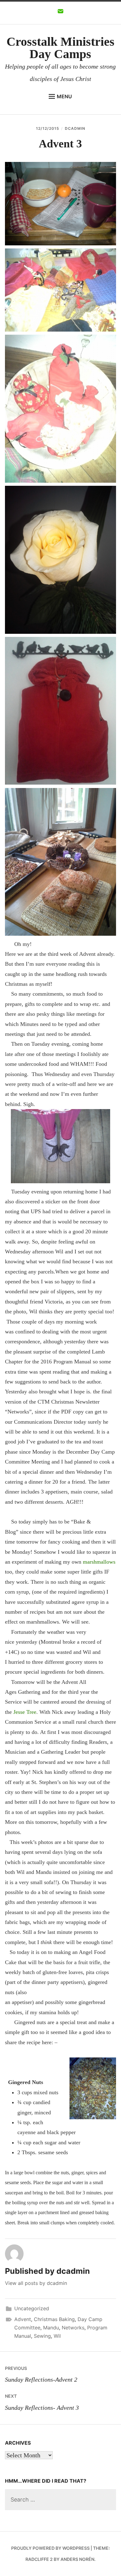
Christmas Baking (54, 2319)
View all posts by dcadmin (36, 2283)
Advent (23, 2319)
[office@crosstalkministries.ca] (60, 13)
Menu (64, 96)
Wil (57, 2336)
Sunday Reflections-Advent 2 (41, 2374)
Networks (73, 2328)
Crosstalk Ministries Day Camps (60, 48)
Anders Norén (77, 2559)
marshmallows (99, 1562)
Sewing (42, 2336)
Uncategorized (32, 2308)
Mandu (51, 2328)
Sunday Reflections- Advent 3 (42, 2402)
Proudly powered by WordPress (50, 2548)
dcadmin (75, 128)
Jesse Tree (25, 1712)
